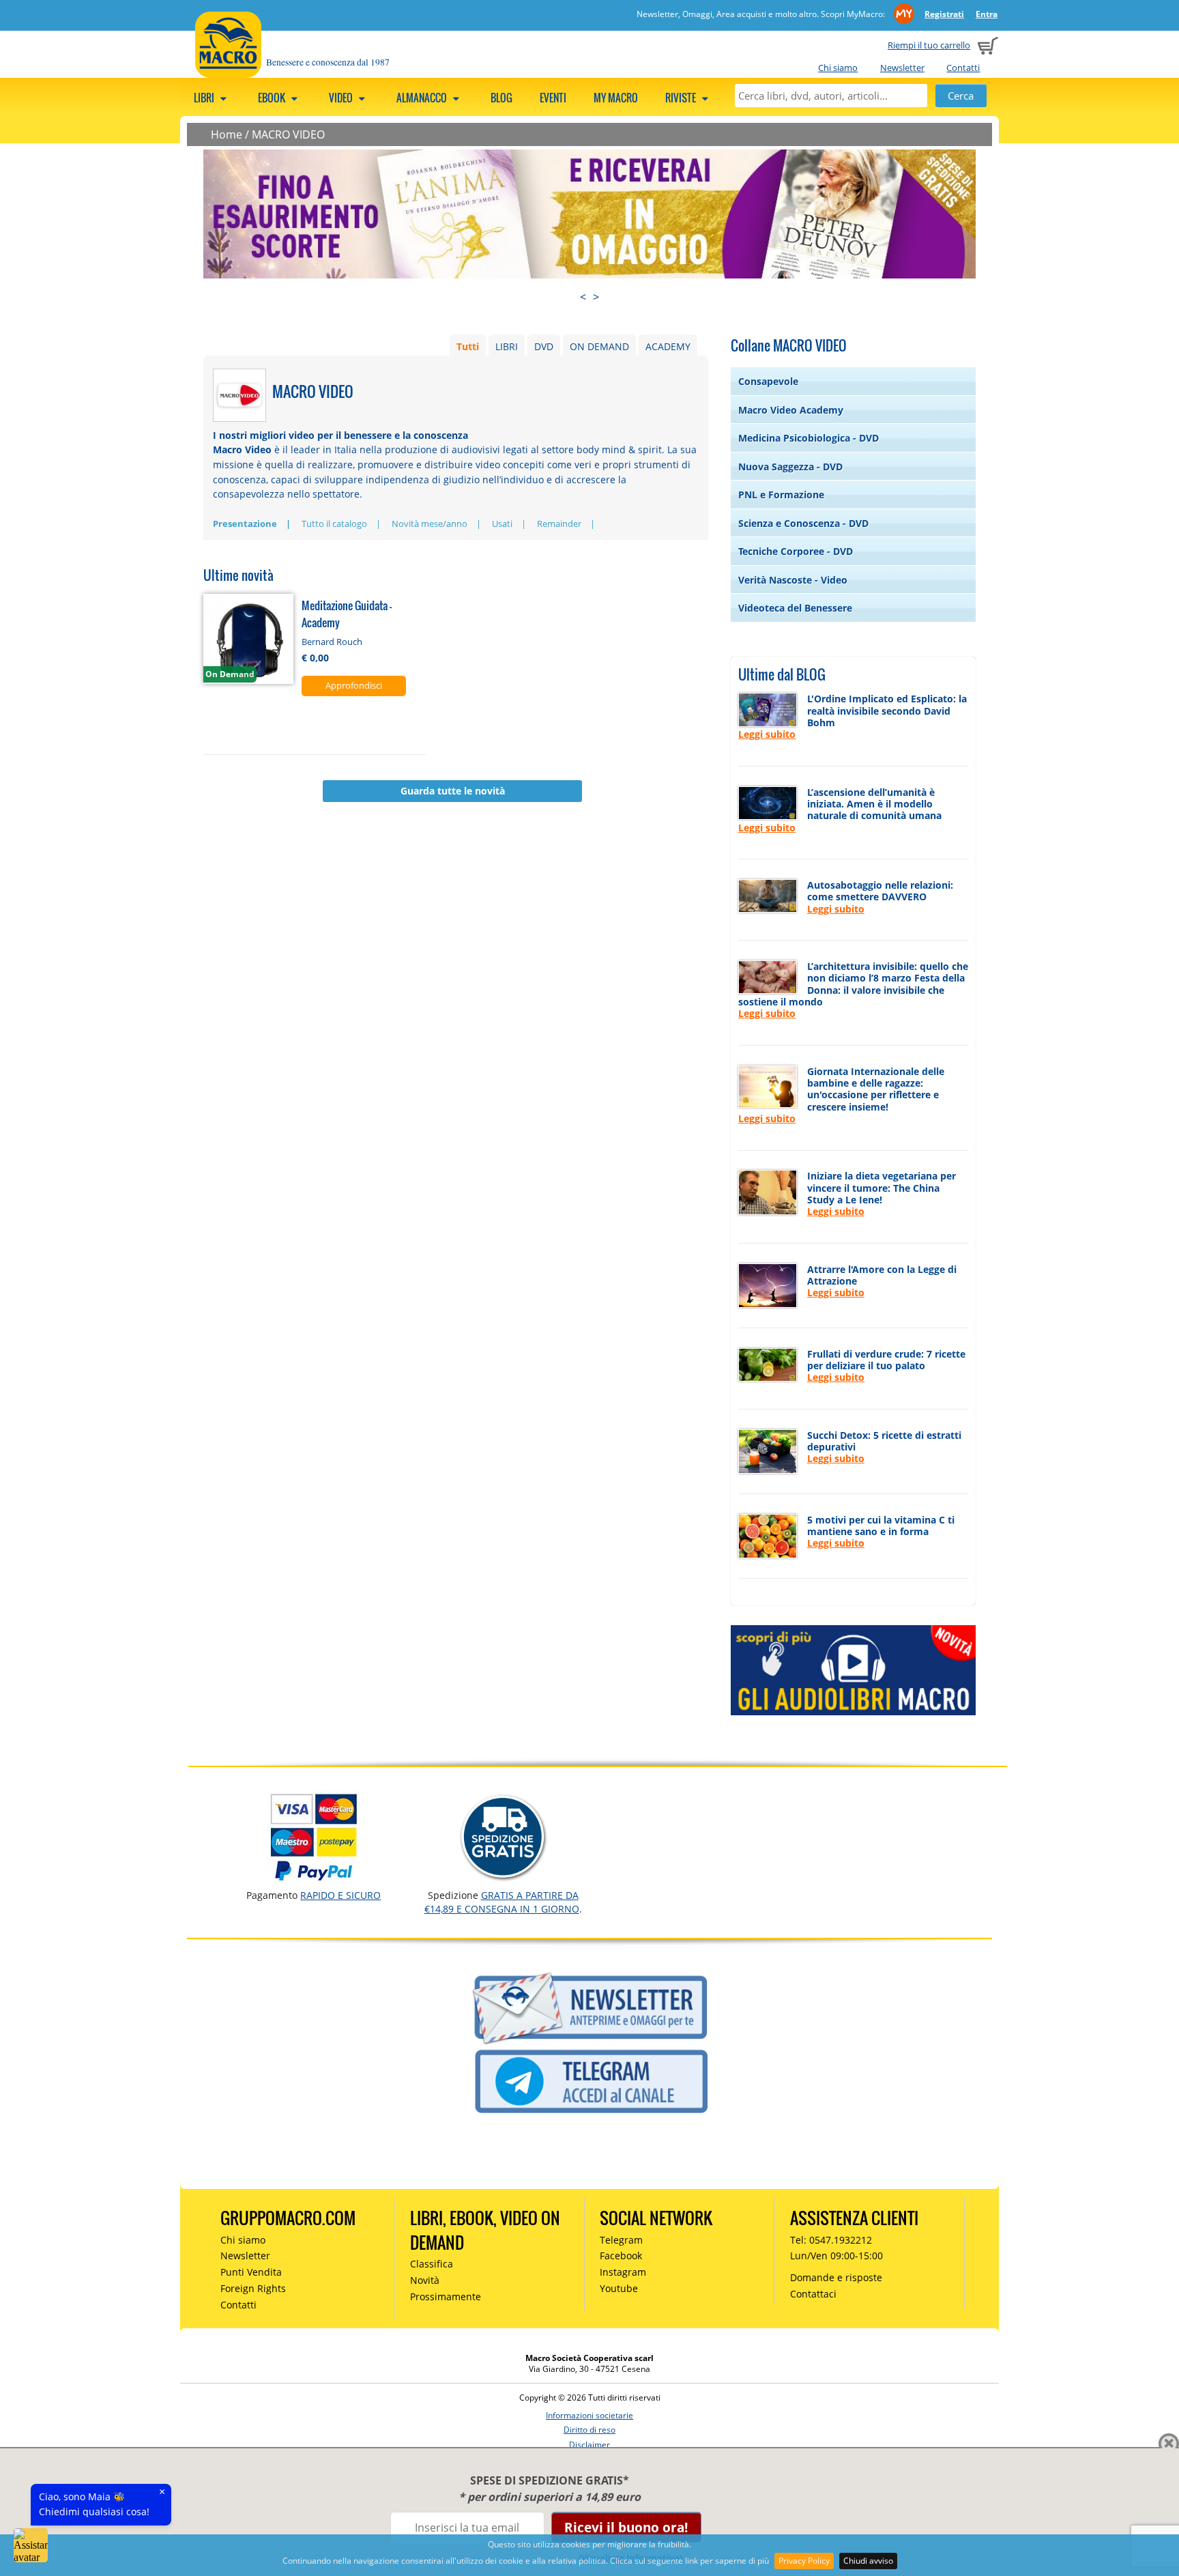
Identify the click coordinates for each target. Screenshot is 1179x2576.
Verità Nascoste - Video (793, 580)
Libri (205, 98)
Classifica (432, 2264)
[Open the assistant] (31, 2545)
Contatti (963, 68)
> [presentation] (596, 297)
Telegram (621, 2240)
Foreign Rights (253, 2288)
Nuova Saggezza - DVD (790, 467)
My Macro (616, 98)
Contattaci (813, 2294)
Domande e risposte (836, 2277)
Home (227, 134)
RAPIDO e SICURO (340, 1895)
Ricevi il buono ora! (626, 2527)
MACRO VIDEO (288, 134)
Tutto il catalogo (334, 524)
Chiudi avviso (868, 2561)
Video (342, 98)
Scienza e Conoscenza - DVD (803, 523)
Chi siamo (838, 68)
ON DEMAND (599, 346)
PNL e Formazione (781, 495)
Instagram (623, 2272)
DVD (544, 346)
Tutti (468, 346)
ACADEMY (668, 346)
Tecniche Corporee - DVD (796, 551)
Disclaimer (589, 2445)
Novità (425, 2280)
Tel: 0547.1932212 (831, 2240)
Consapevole (768, 381)
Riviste (682, 98)
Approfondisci (354, 685)
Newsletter (902, 68)
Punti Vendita (251, 2272)
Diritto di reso (589, 2430)
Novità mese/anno (430, 524)
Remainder (559, 524)
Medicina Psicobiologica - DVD (809, 438)
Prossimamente (446, 2296)
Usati (502, 524)
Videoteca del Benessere (795, 608)
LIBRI (507, 346)
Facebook (621, 2256)
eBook (273, 98)
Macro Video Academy (791, 410)
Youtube (619, 2288)
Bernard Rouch (332, 642)
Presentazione (245, 524)
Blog (501, 98)
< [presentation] (583, 297)
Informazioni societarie (589, 2415)
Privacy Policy (804, 2561)
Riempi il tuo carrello (929, 45)
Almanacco (423, 98)
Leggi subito (767, 734)
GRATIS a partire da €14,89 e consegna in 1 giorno (502, 1902)
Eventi (553, 98)
